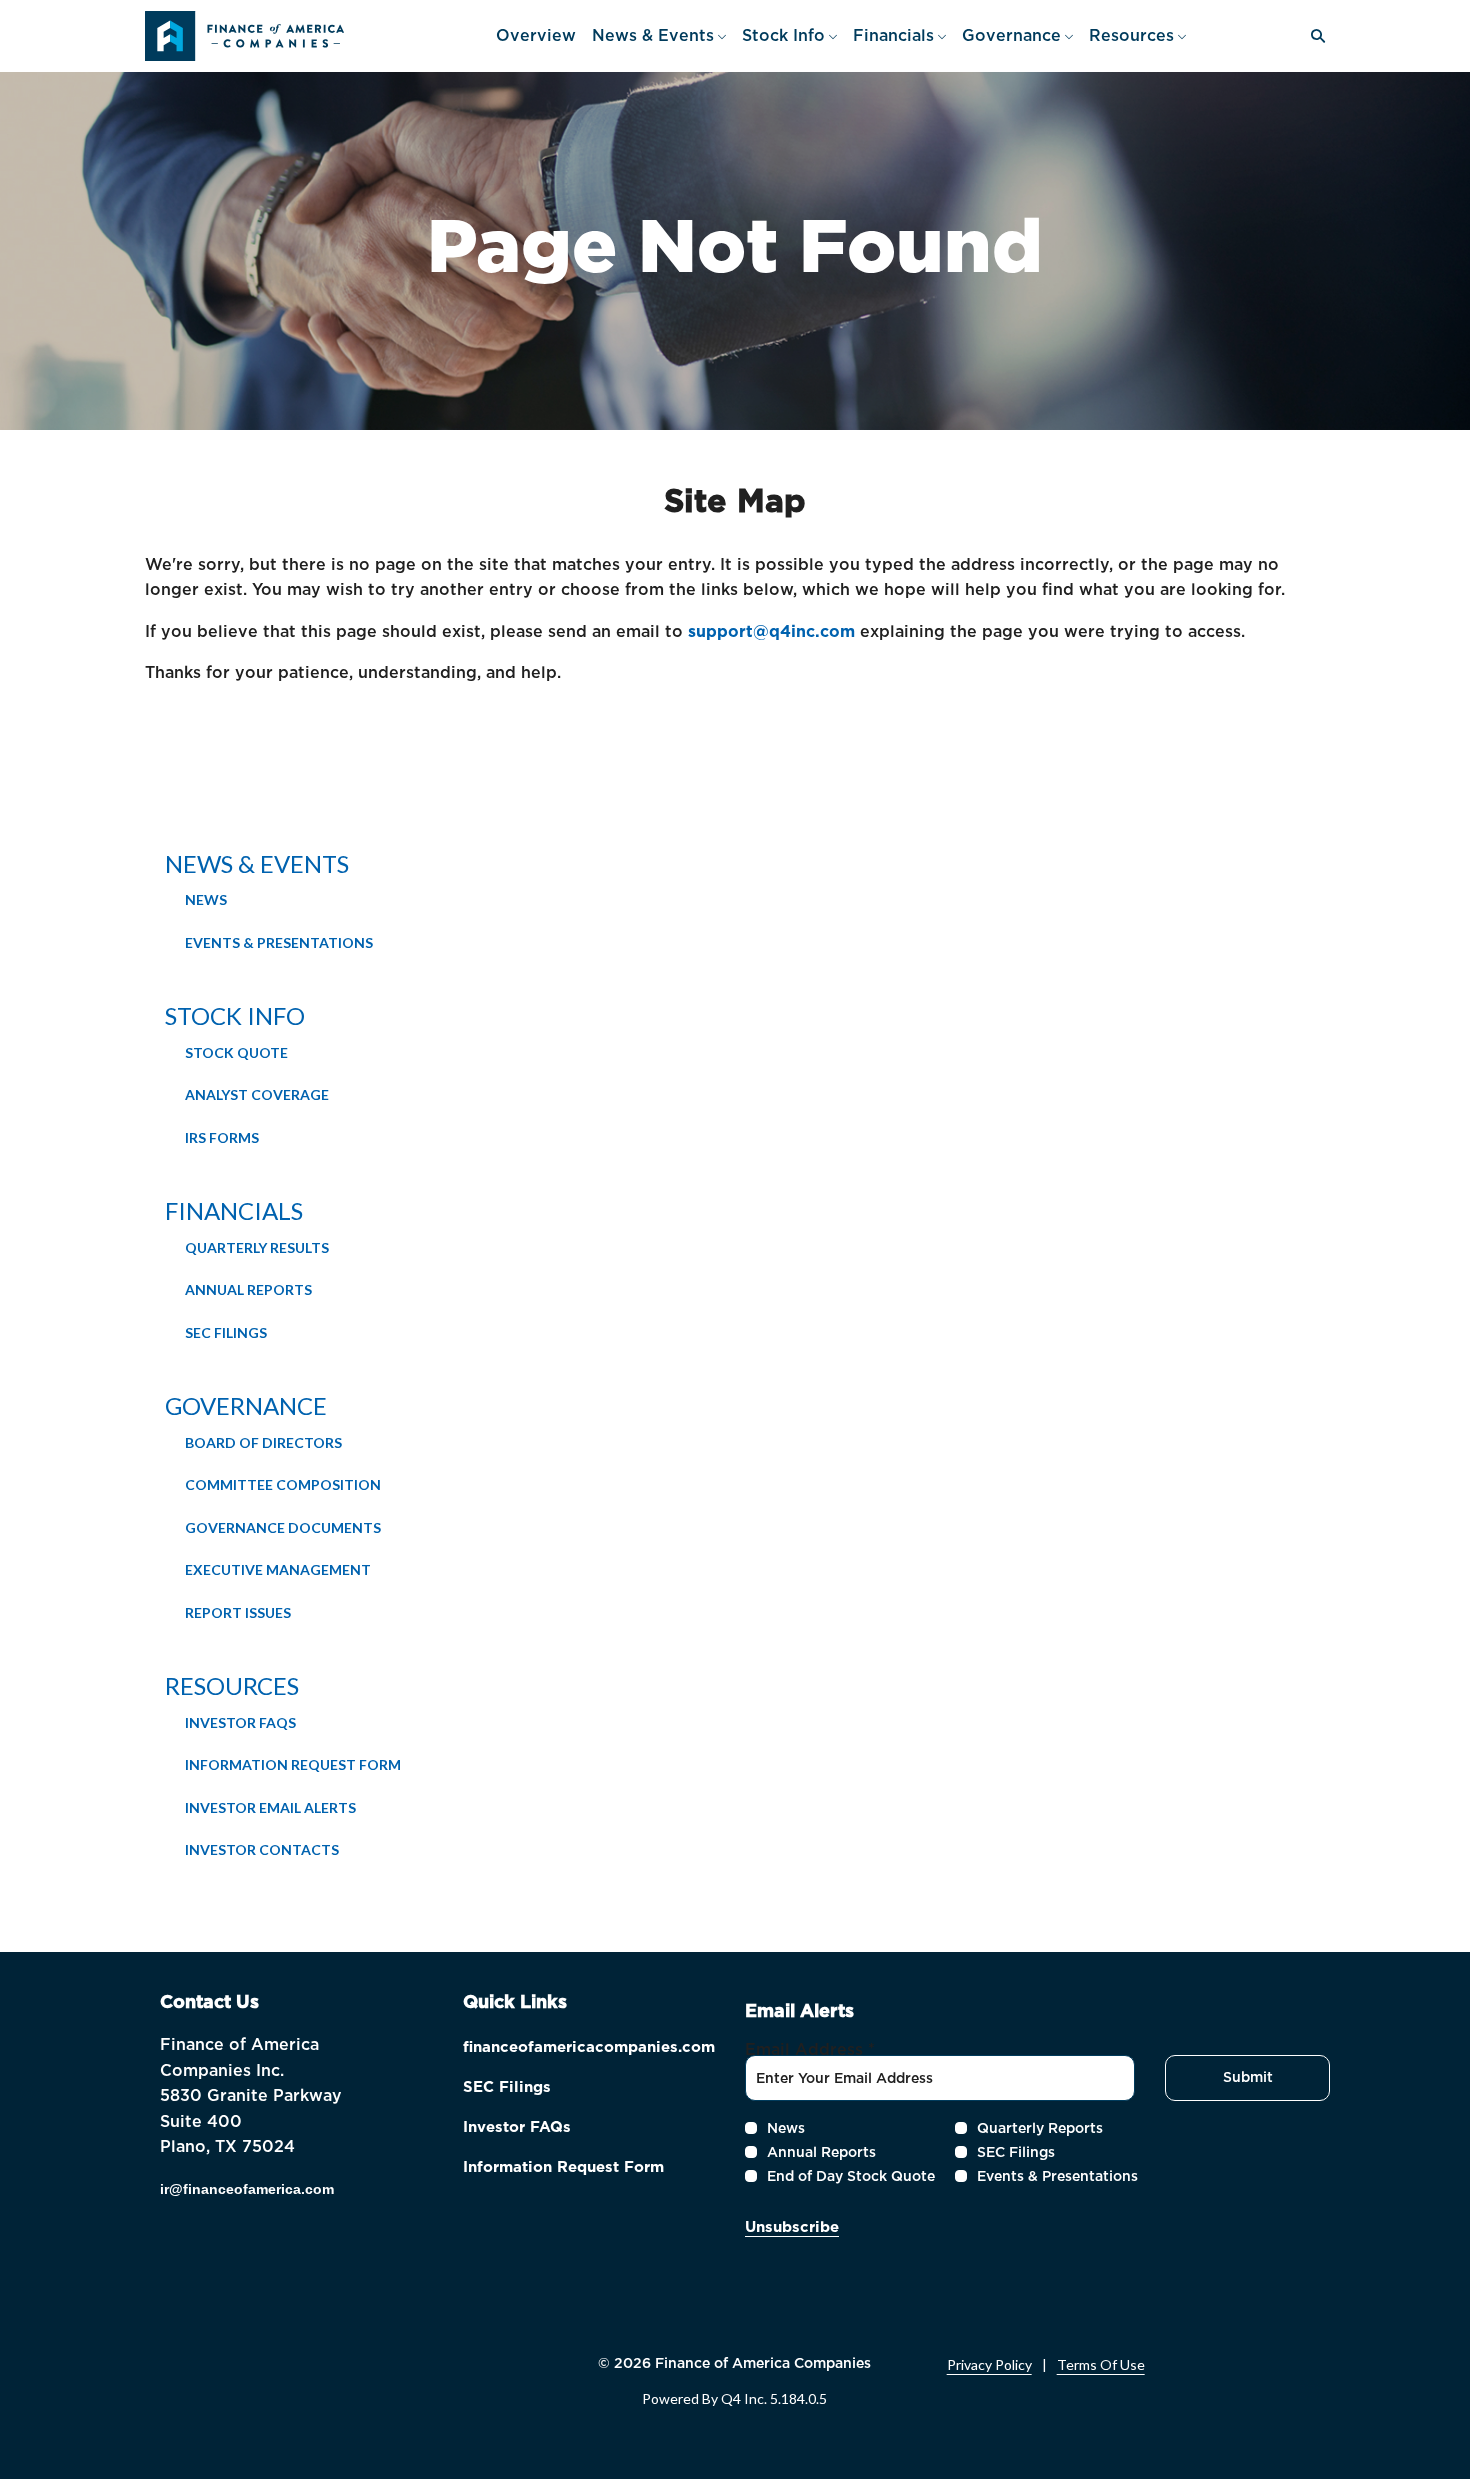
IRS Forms (222, 1137)
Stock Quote (236, 1052)
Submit (1248, 2077)
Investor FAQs (240, 1722)
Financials (234, 1210)
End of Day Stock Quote (851, 2176)
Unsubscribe (792, 2227)
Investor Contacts (262, 1849)
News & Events (257, 863)
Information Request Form (293, 1764)
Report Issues (238, 1612)
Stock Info (235, 1015)
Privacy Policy (989, 2365)
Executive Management (278, 1569)
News (206, 899)
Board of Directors (263, 1442)
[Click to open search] (1313, 36)
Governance (246, 1405)
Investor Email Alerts (270, 1807)
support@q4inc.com (771, 631)
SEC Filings (226, 1332)
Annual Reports (248, 1289)
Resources (232, 1685)
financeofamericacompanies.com (589, 2049)
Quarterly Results (257, 1247)
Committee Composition (283, 1484)
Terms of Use (1101, 2365)
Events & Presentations (279, 942)
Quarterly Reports (1040, 2128)
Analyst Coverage (257, 1094)
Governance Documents (283, 1527)
